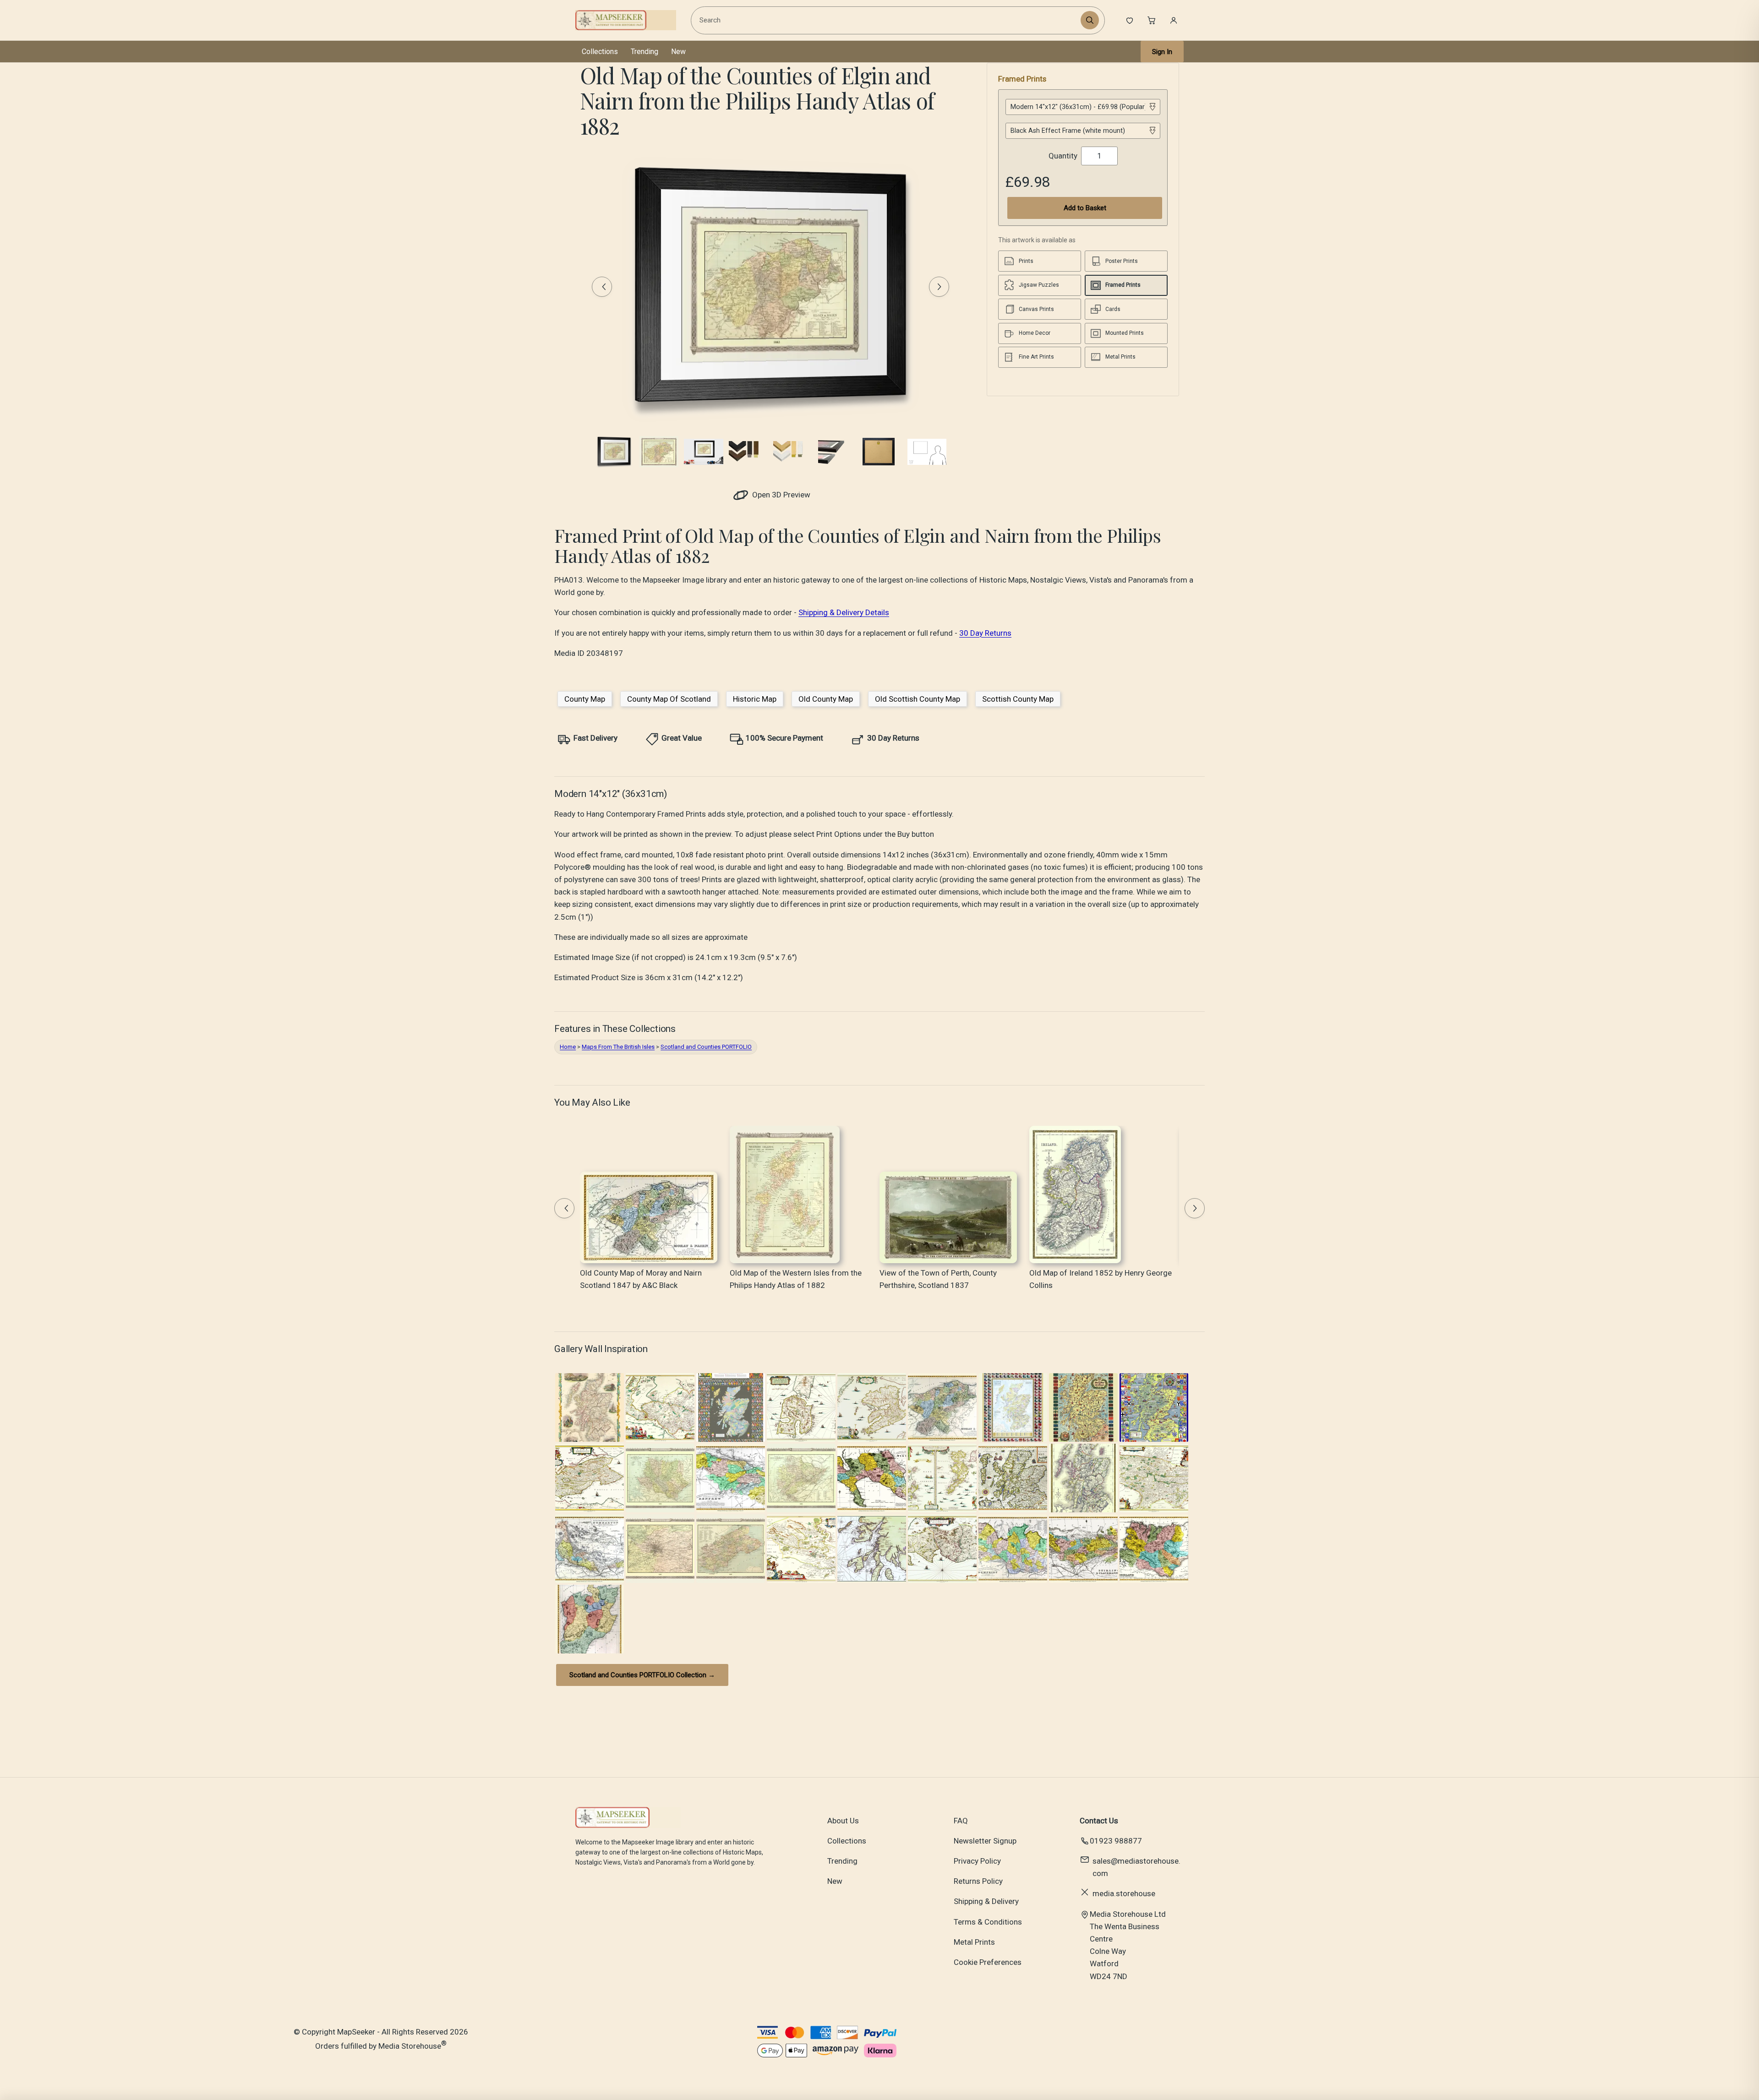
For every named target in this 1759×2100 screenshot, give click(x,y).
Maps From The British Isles (618, 1047)
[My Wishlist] (1130, 20)
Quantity (1063, 156)
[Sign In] (1174, 20)
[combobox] (887, 20)
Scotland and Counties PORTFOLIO (706, 1047)
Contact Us (1099, 1821)
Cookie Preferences (988, 1962)
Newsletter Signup (985, 1841)
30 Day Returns (985, 633)
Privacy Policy (977, 1861)
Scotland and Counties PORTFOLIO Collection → (642, 1675)
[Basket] (1152, 20)
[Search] (1090, 20)
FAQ (961, 1821)
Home (568, 1047)
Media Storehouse (410, 2046)
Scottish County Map (1018, 699)
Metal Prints (974, 1942)
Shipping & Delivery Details (844, 612)
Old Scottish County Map (918, 699)
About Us (843, 1821)
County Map (585, 699)
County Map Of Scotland (669, 699)
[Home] (626, 20)
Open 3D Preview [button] (780, 495)
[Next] (939, 287)
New (678, 52)
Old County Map (826, 699)
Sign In (1162, 52)
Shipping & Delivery (986, 1901)
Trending (645, 52)
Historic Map (755, 699)
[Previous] (602, 287)
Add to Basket (1085, 208)
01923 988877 (1116, 1841)
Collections (600, 52)
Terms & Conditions (988, 1922)
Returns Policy (978, 1881)
